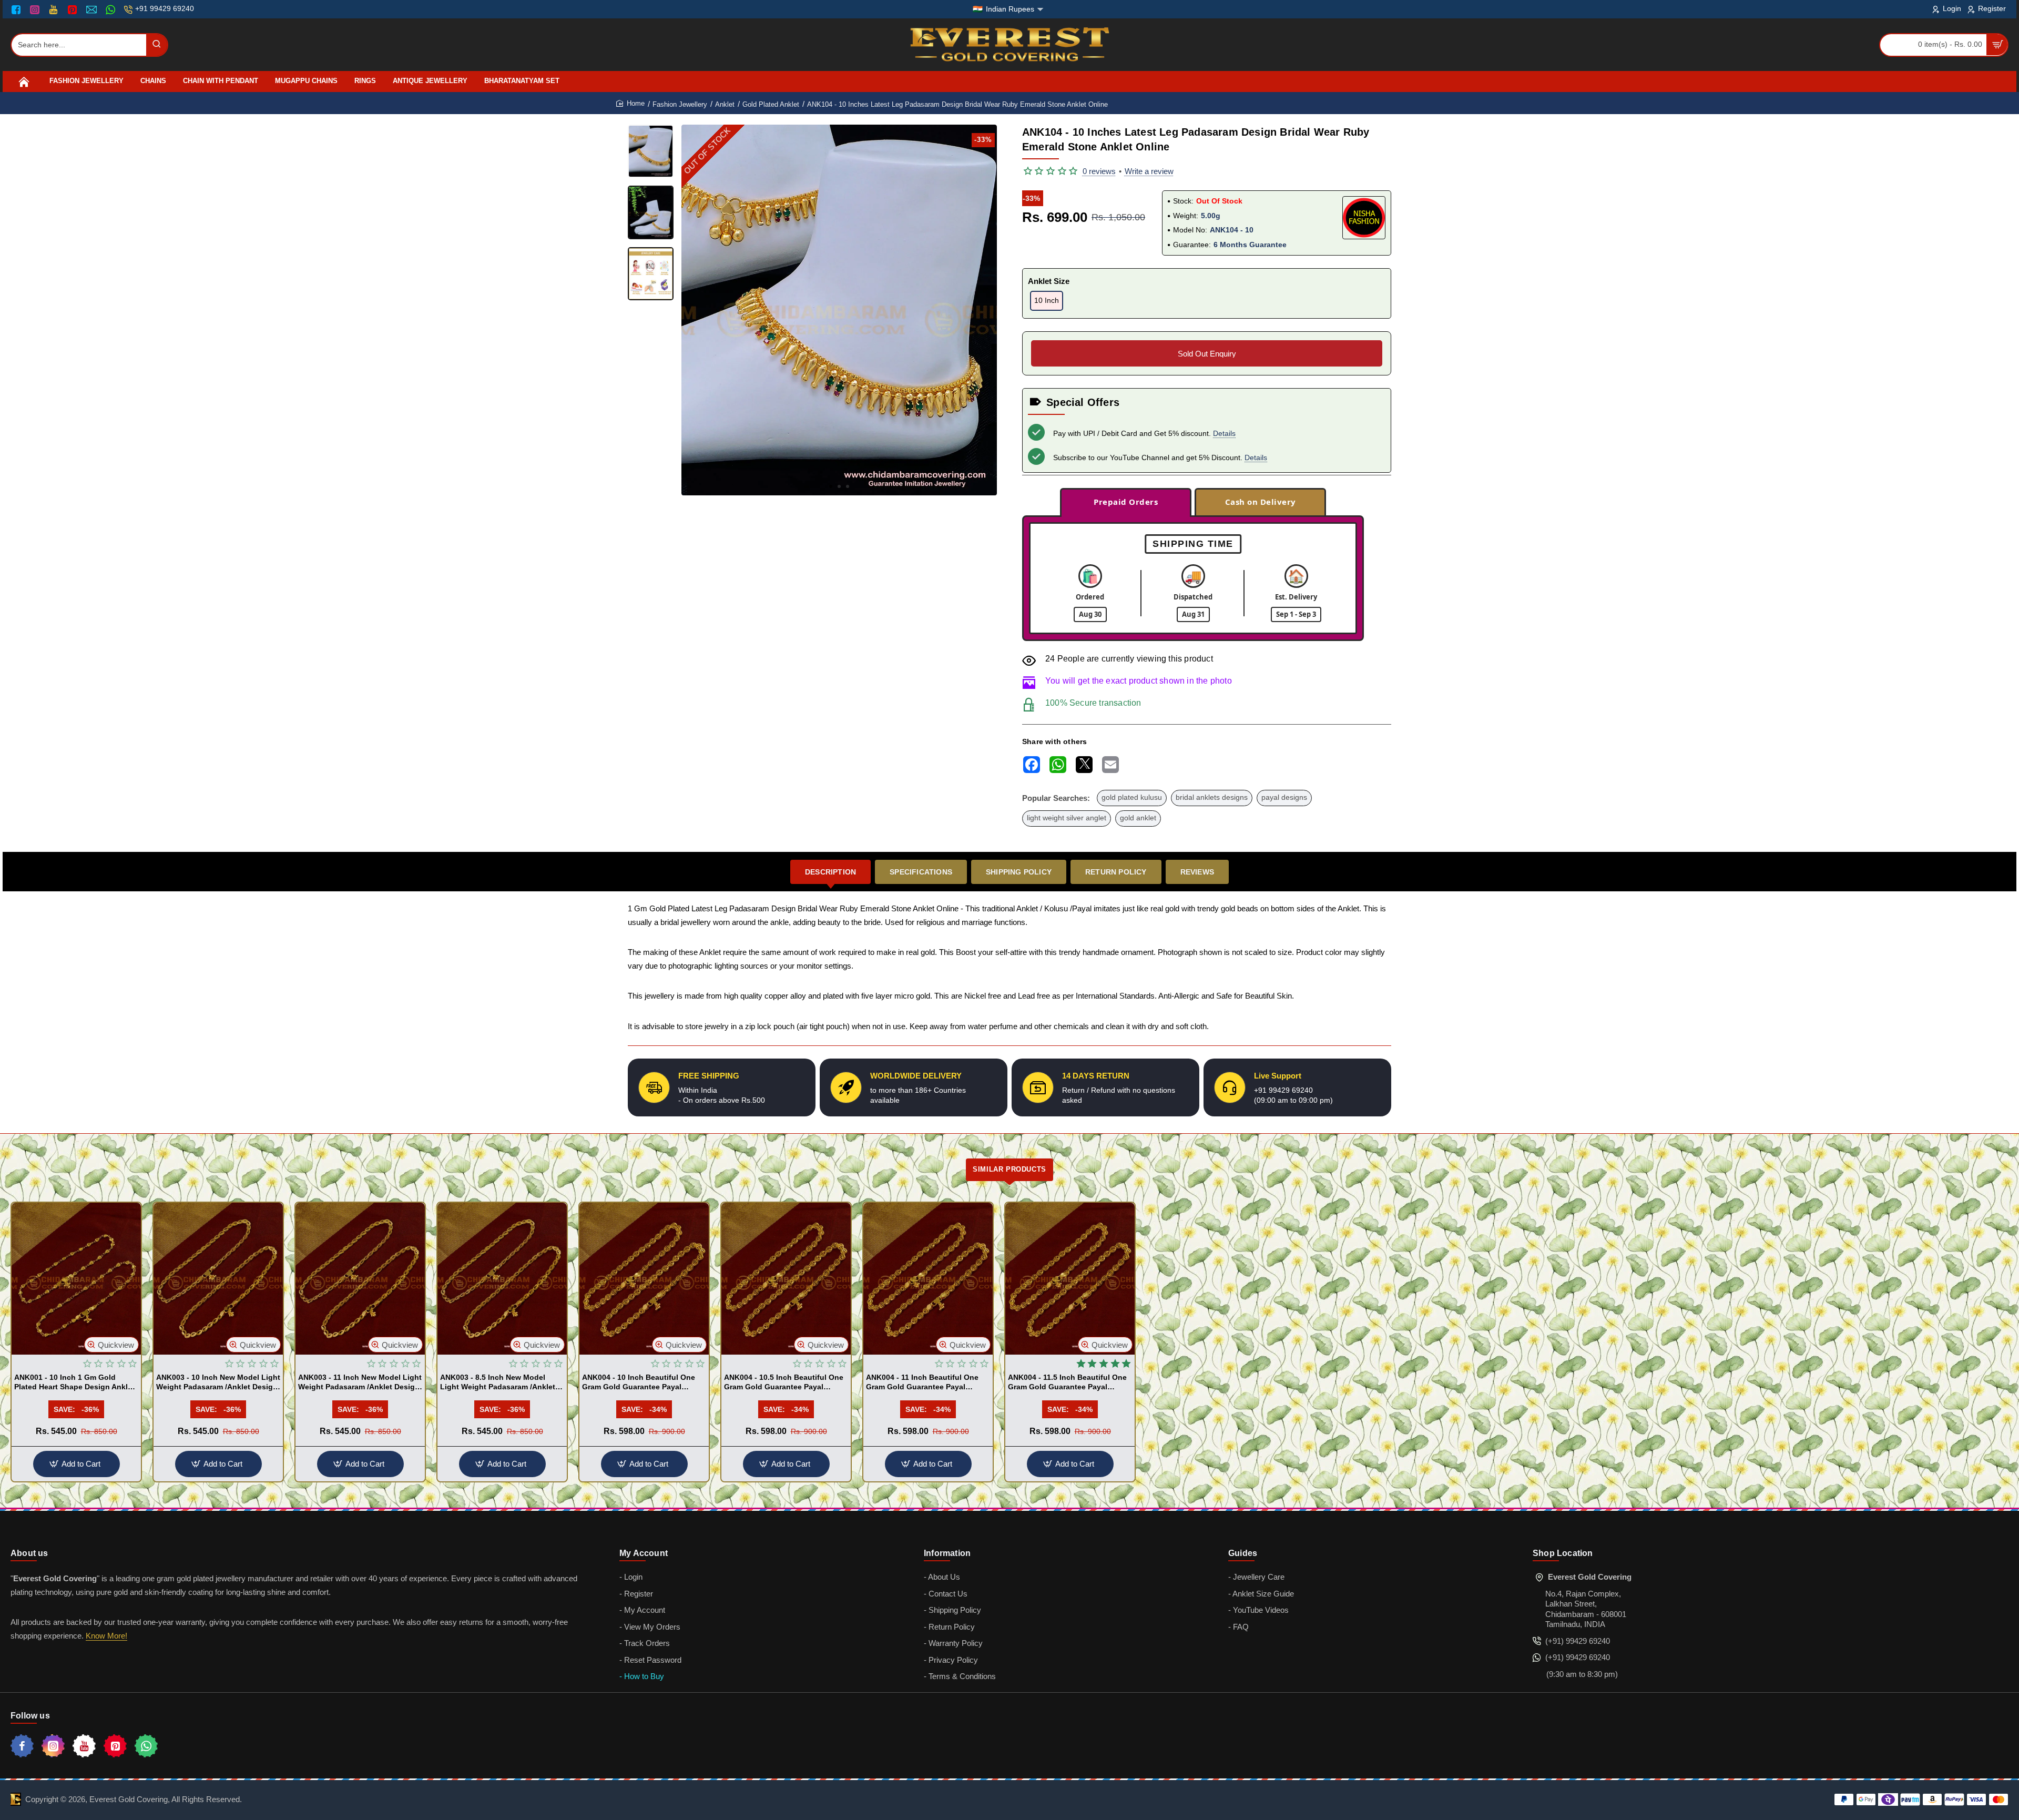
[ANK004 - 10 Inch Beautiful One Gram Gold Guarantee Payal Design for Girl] (644, 1279)
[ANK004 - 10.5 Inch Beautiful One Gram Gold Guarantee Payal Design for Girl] (786, 1279)
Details (1224, 433)
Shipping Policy (1019, 872)
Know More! (106, 1636)
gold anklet (1138, 818)
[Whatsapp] (146, 1746)
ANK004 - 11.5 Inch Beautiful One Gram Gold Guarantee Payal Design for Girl (1067, 1382)
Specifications (921, 872)
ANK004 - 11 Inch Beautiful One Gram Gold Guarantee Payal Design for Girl (922, 1382)
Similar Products (1009, 1169)
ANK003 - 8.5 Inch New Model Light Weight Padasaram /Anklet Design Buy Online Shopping (498, 1382)
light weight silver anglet (1067, 818)
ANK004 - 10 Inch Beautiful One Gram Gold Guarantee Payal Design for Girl (639, 1382)
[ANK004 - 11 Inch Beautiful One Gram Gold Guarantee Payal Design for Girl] (928, 1279)
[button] (831, 486)
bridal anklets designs (1212, 797)
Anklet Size (1049, 281)
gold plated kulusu (1132, 797)
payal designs (1284, 797)
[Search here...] (157, 45)
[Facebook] (18, 9)
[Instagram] (36, 9)
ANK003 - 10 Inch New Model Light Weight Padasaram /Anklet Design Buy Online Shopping (218, 1382)
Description (830, 872)
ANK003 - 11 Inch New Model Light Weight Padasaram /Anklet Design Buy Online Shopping (360, 1382)
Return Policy (1116, 872)
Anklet (725, 104)
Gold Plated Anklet (771, 104)
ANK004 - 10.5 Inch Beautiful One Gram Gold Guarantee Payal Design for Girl (784, 1382)
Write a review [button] (1149, 171)
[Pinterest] (73, 9)
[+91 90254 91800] (112, 9)
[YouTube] (54, 9)
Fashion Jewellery (680, 104)
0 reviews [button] (1099, 171)
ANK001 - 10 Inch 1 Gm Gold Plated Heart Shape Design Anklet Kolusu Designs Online (74, 1382)
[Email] (93, 9)
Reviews (1197, 872)
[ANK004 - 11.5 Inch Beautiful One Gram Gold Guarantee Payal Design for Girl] (1070, 1279)
